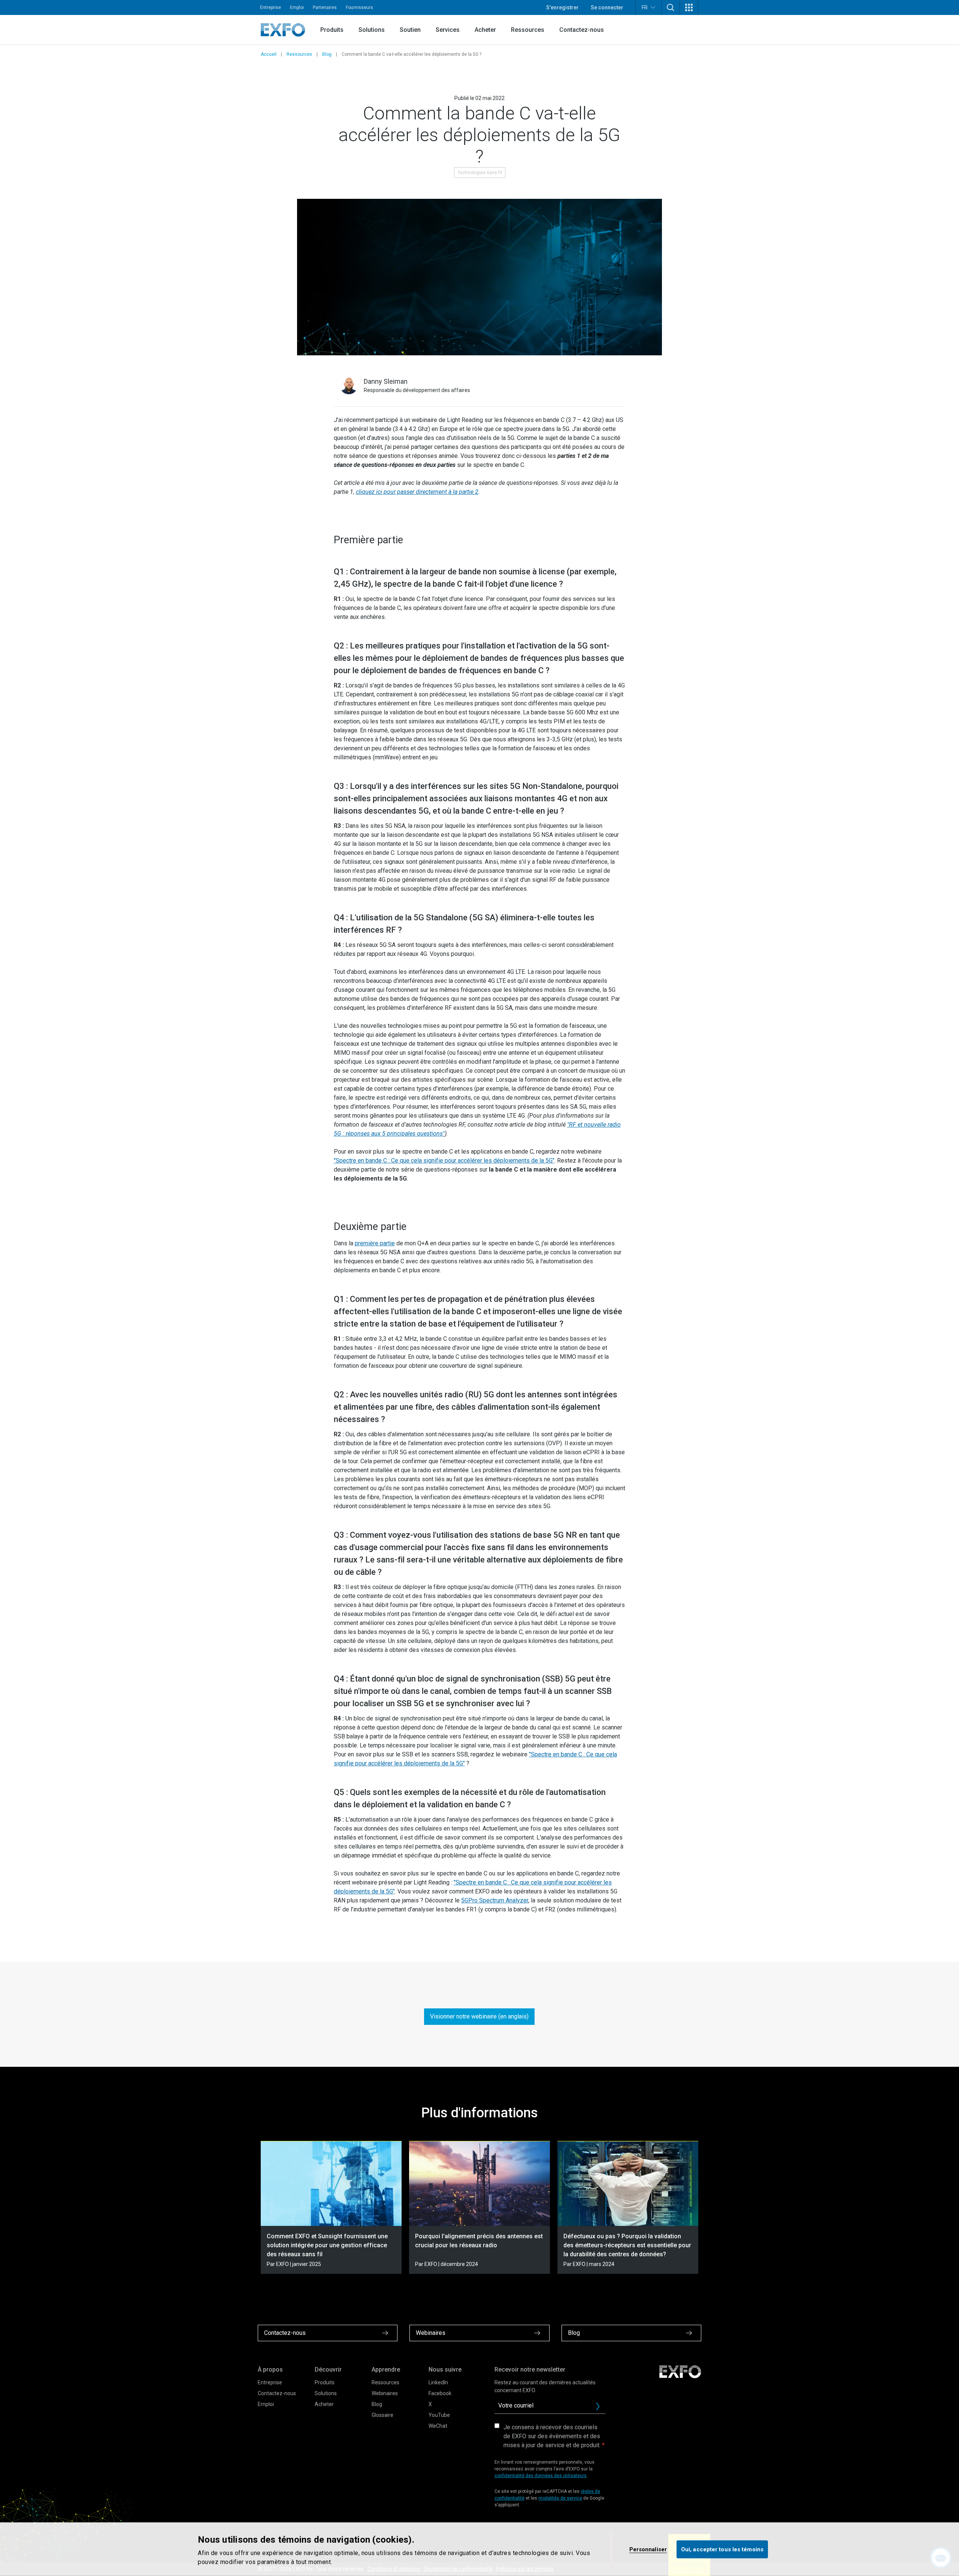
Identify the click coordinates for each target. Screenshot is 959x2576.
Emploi (297, 7)
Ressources (528, 30)
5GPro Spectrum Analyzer (495, 1900)
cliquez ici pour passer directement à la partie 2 (417, 492)
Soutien (410, 30)
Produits (332, 30)
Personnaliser (648, 2549)
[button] (671, 7)
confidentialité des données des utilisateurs (541, 2476)
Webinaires (385, 2393)
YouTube (439, 2415)
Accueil (269, 54)
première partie (375, 1243)
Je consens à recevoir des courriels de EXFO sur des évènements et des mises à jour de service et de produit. (552, 2436)
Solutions (372, 30)
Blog (327, 54)
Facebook (440, 2393)
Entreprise (270, 7)
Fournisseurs (359, 7)
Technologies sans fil (480, 173)
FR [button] (645, 7)
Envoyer (598, 2406)
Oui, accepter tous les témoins (722, 2549)
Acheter (485, 30)
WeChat (438, 2426)
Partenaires (325, 7)
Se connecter (607, 7)
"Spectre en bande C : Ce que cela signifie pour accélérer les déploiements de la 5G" (444, 1161)
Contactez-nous (582, 30)
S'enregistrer (562, 7)
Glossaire (382, 2415)
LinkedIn (438, 2382)
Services (448, 30)
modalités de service (560, 2498)
